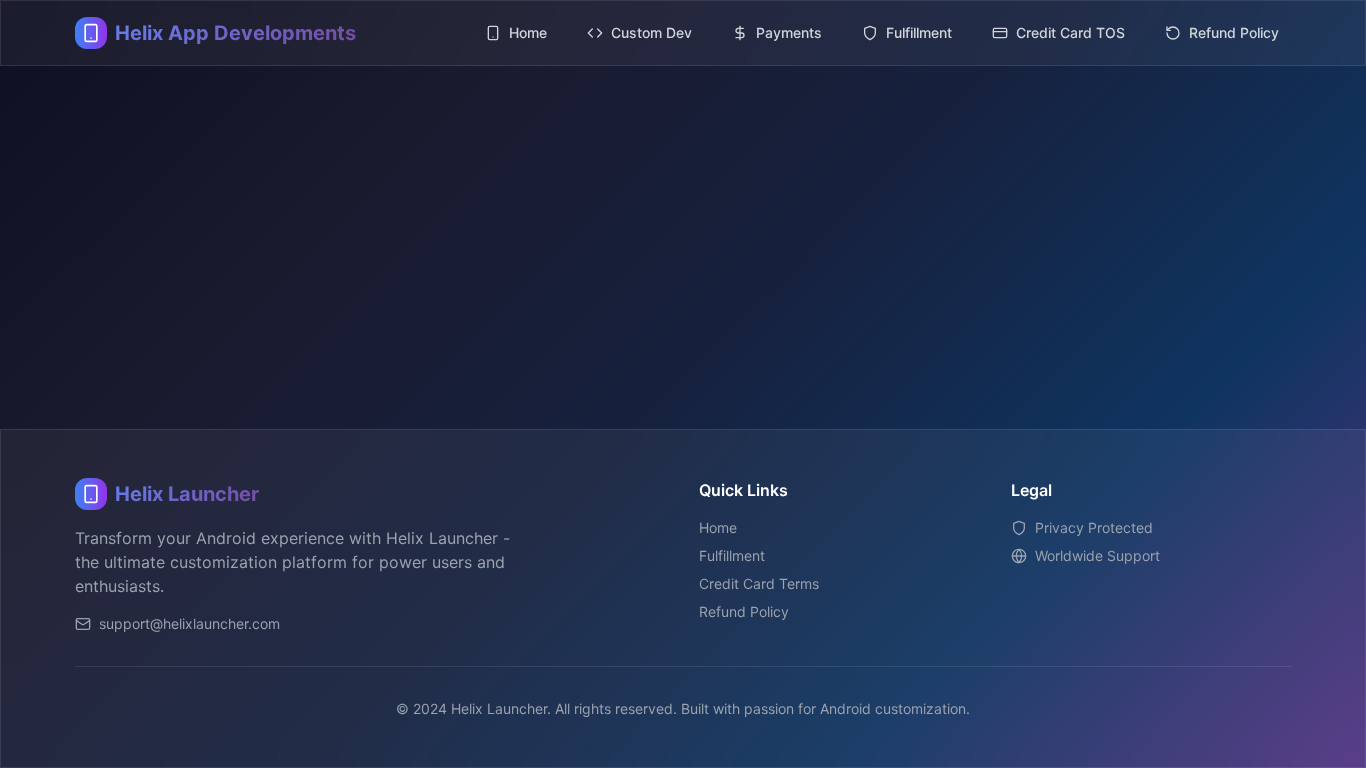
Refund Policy (744, 611)
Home (718, 527)
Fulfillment (732, 555)
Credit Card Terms (759, 583)
